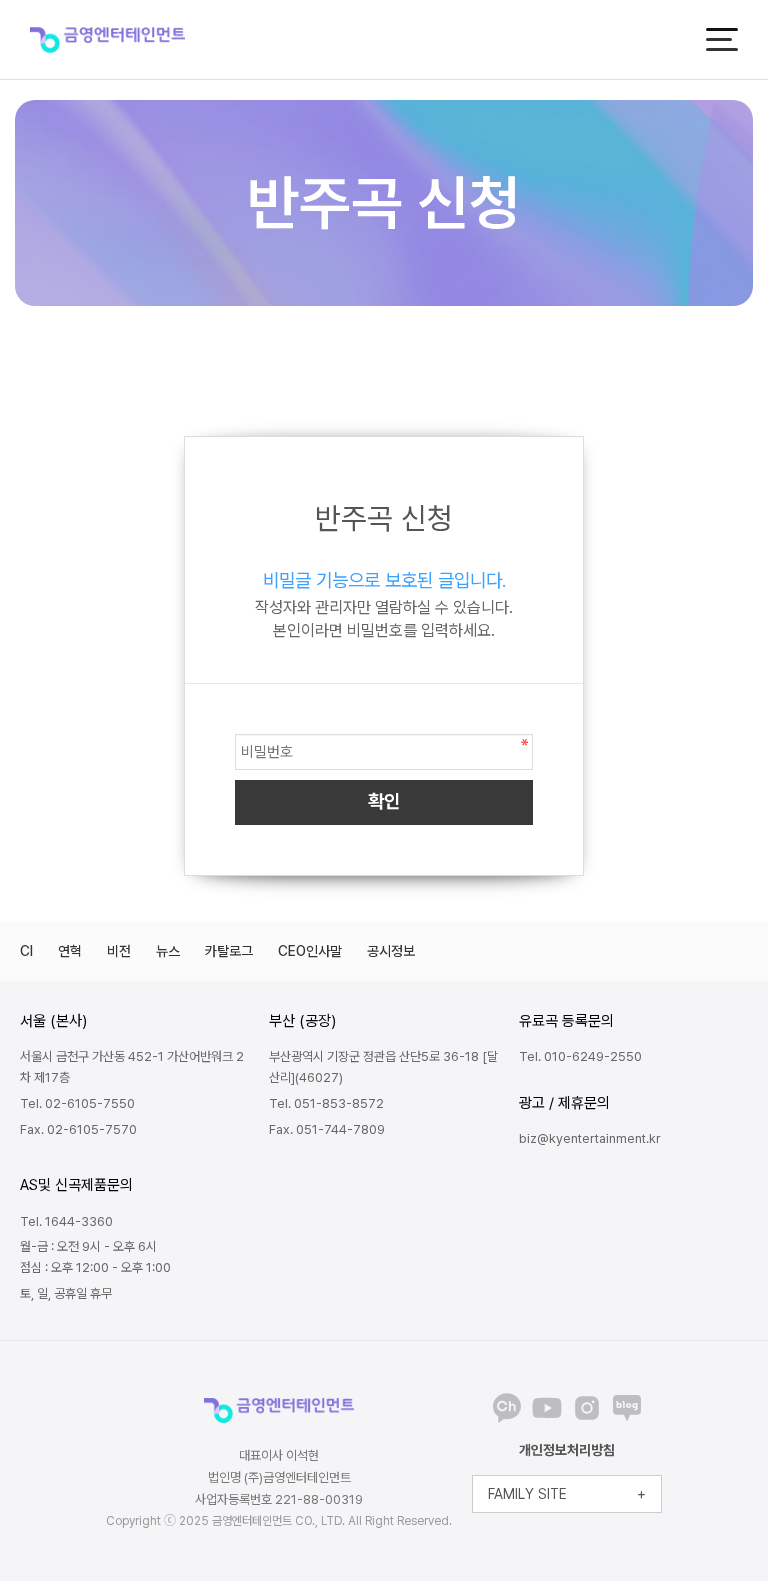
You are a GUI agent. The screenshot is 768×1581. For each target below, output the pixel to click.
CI (26, 951)
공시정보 (391, 951)
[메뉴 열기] (722, 39)
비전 (119, 951)
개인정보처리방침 (567, 1450)
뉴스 (168, 951)
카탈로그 (229, 951)
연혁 (70, 951)
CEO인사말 (310, 951)
